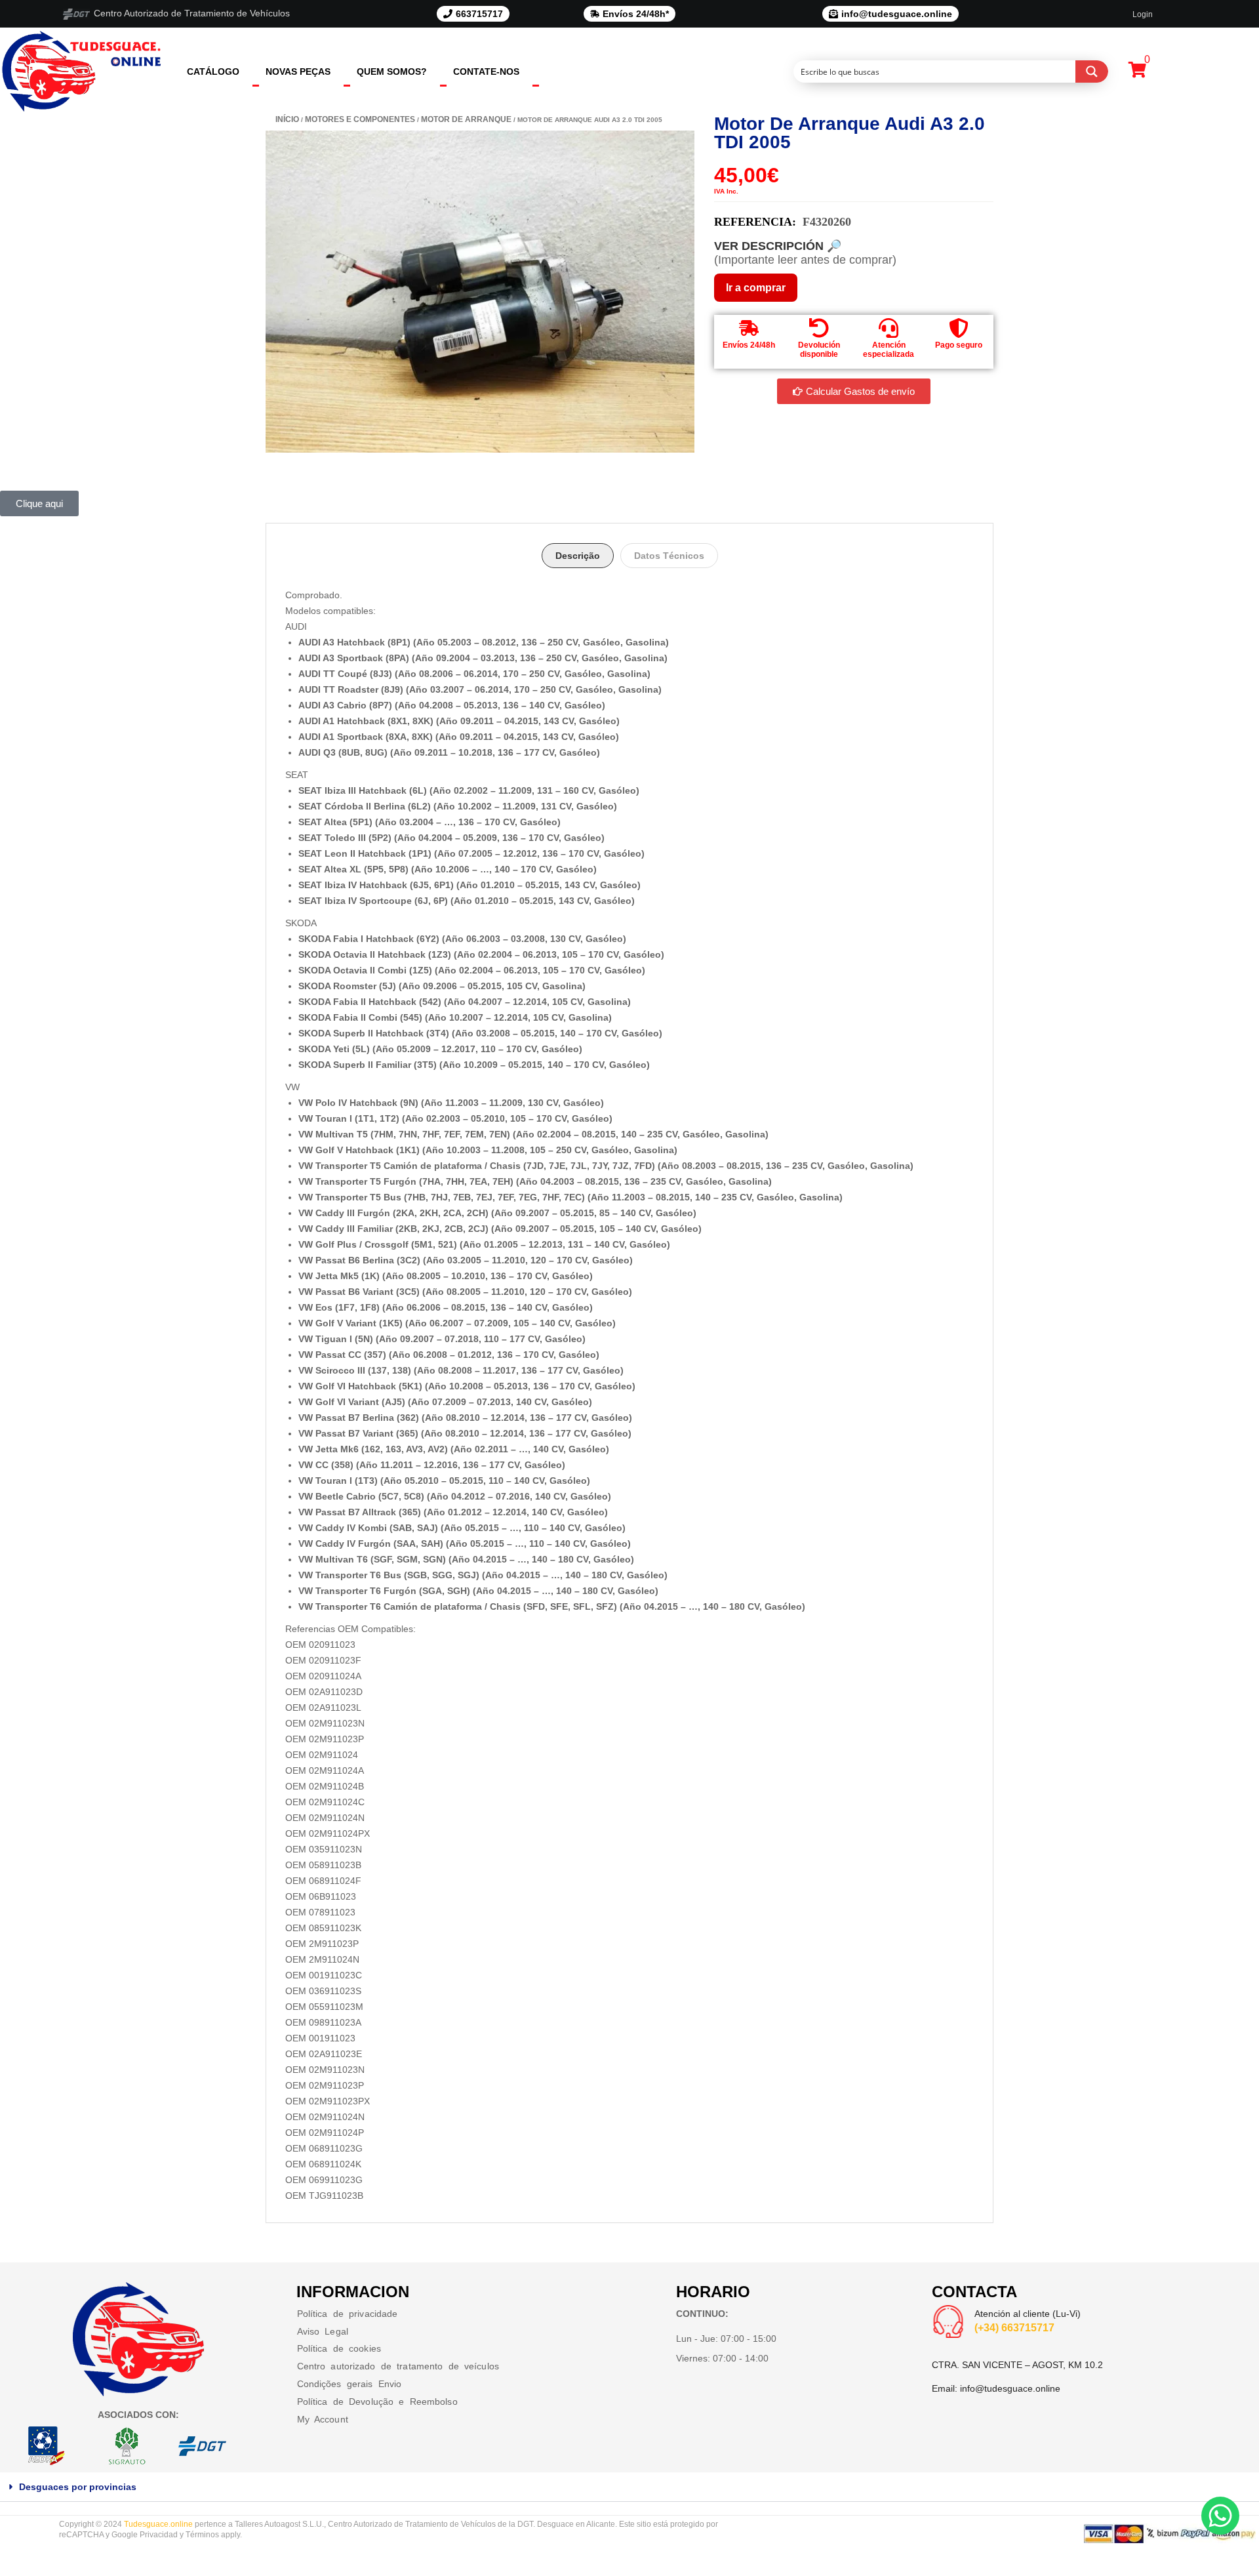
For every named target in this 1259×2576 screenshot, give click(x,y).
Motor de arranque (466, 119)
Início (287, 119)
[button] (629, 2487)
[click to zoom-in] (480, 292)
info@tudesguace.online (1010, 2388)
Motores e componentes (360, 119)
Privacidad (159, 2535)
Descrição (578, 556)
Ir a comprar (756, 288)
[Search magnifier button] (1092, 72)
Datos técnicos (669, 556)
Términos (202, 2535)
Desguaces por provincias (78, 2487)
